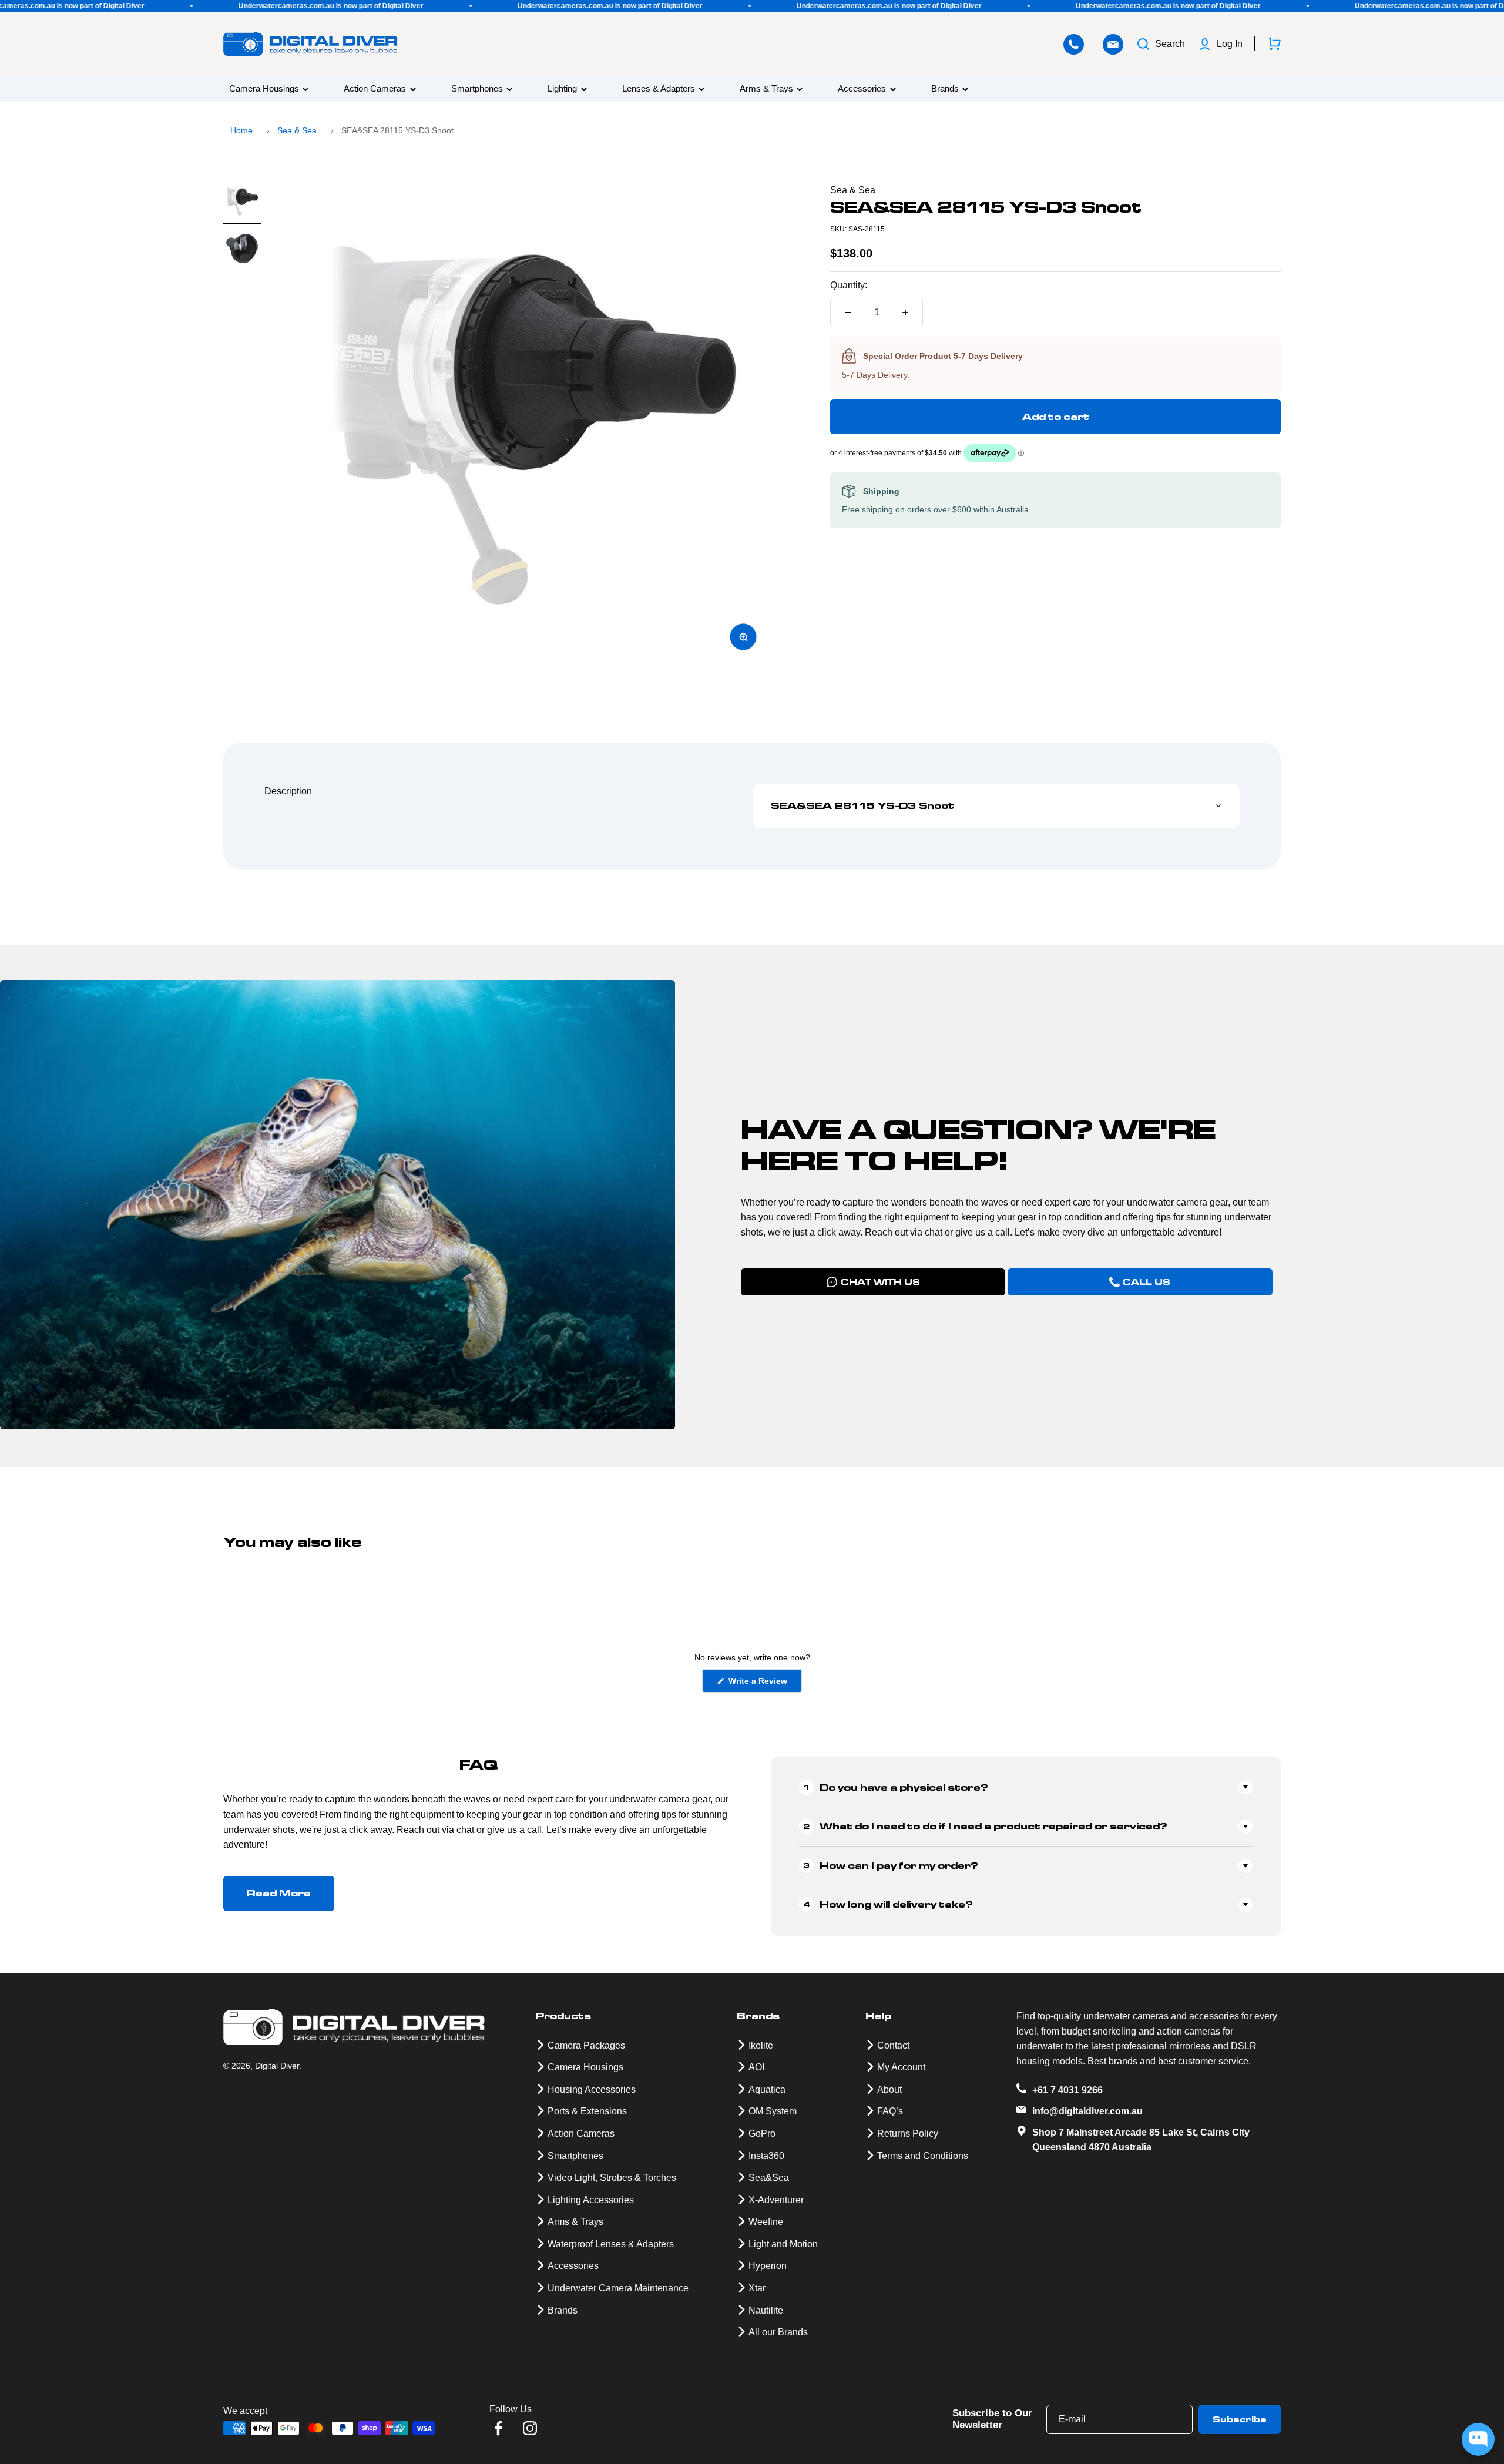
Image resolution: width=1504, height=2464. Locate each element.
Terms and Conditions (923, 2156)
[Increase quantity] (905, 313)
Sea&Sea (769, 2178)
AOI (756, 2067)
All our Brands (778, 2332)
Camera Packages (586, 2045)
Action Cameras (375, 89)
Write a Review (764, 1684)
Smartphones (477, 89)
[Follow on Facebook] (498, 2428)
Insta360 (766, 2156)
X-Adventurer (776, 2200)
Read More (279, 1893)
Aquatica (767, 2089)
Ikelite (761, 2045)
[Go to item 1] (242, 203)
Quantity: (849, 285)
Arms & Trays (766, 89)
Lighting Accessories (591, 2200)
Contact (893, 2045)
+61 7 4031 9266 (1067, 2090)
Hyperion (768, 2266)
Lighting (562, 89)
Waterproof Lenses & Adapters (611, 2244)
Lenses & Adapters (659, 89)
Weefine (766, 2222)
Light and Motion (783, 2244)
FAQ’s (890, 2111)
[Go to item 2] (242, 250)
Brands (945, 89)
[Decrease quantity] (848, 313)
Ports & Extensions (587, 2111)
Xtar (757, 2288)
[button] (996, 806)
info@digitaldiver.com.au (1087, 2111)
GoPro (762, 2134)
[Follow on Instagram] (530, 2428)
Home (241, 130)
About (889, 2089)
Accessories (862, 89)
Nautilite (766, 2310)
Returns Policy (908, 2134)
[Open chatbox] (1478, 2439)
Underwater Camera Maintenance (618, 2288)
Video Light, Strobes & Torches (612, 2178)
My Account (901, 2067)
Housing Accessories (592, 2089)
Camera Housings (264, 89)
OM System (773, 2111)
